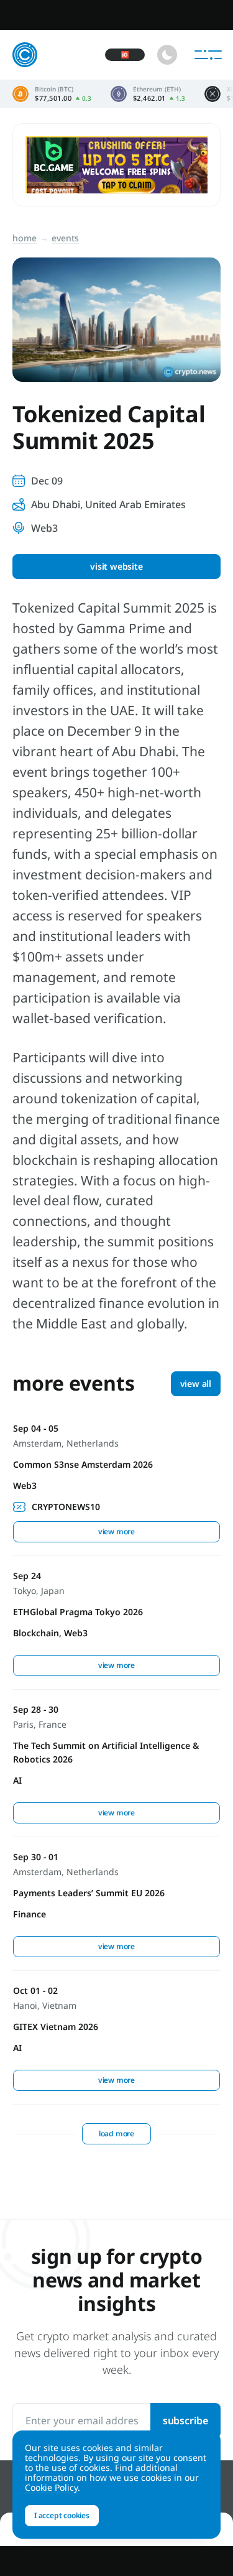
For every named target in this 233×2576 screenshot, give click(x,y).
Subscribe (185, 2421)
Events (65, 238)
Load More (116, 2134)
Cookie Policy (51, 2487)
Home (25, 238)
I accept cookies (62, 2515)
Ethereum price (148, 94)
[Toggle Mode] (167, 55)
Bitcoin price (52, 94)
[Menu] (208, 55)
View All (196, 1383)
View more (116, 1531)
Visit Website (116, 566)
